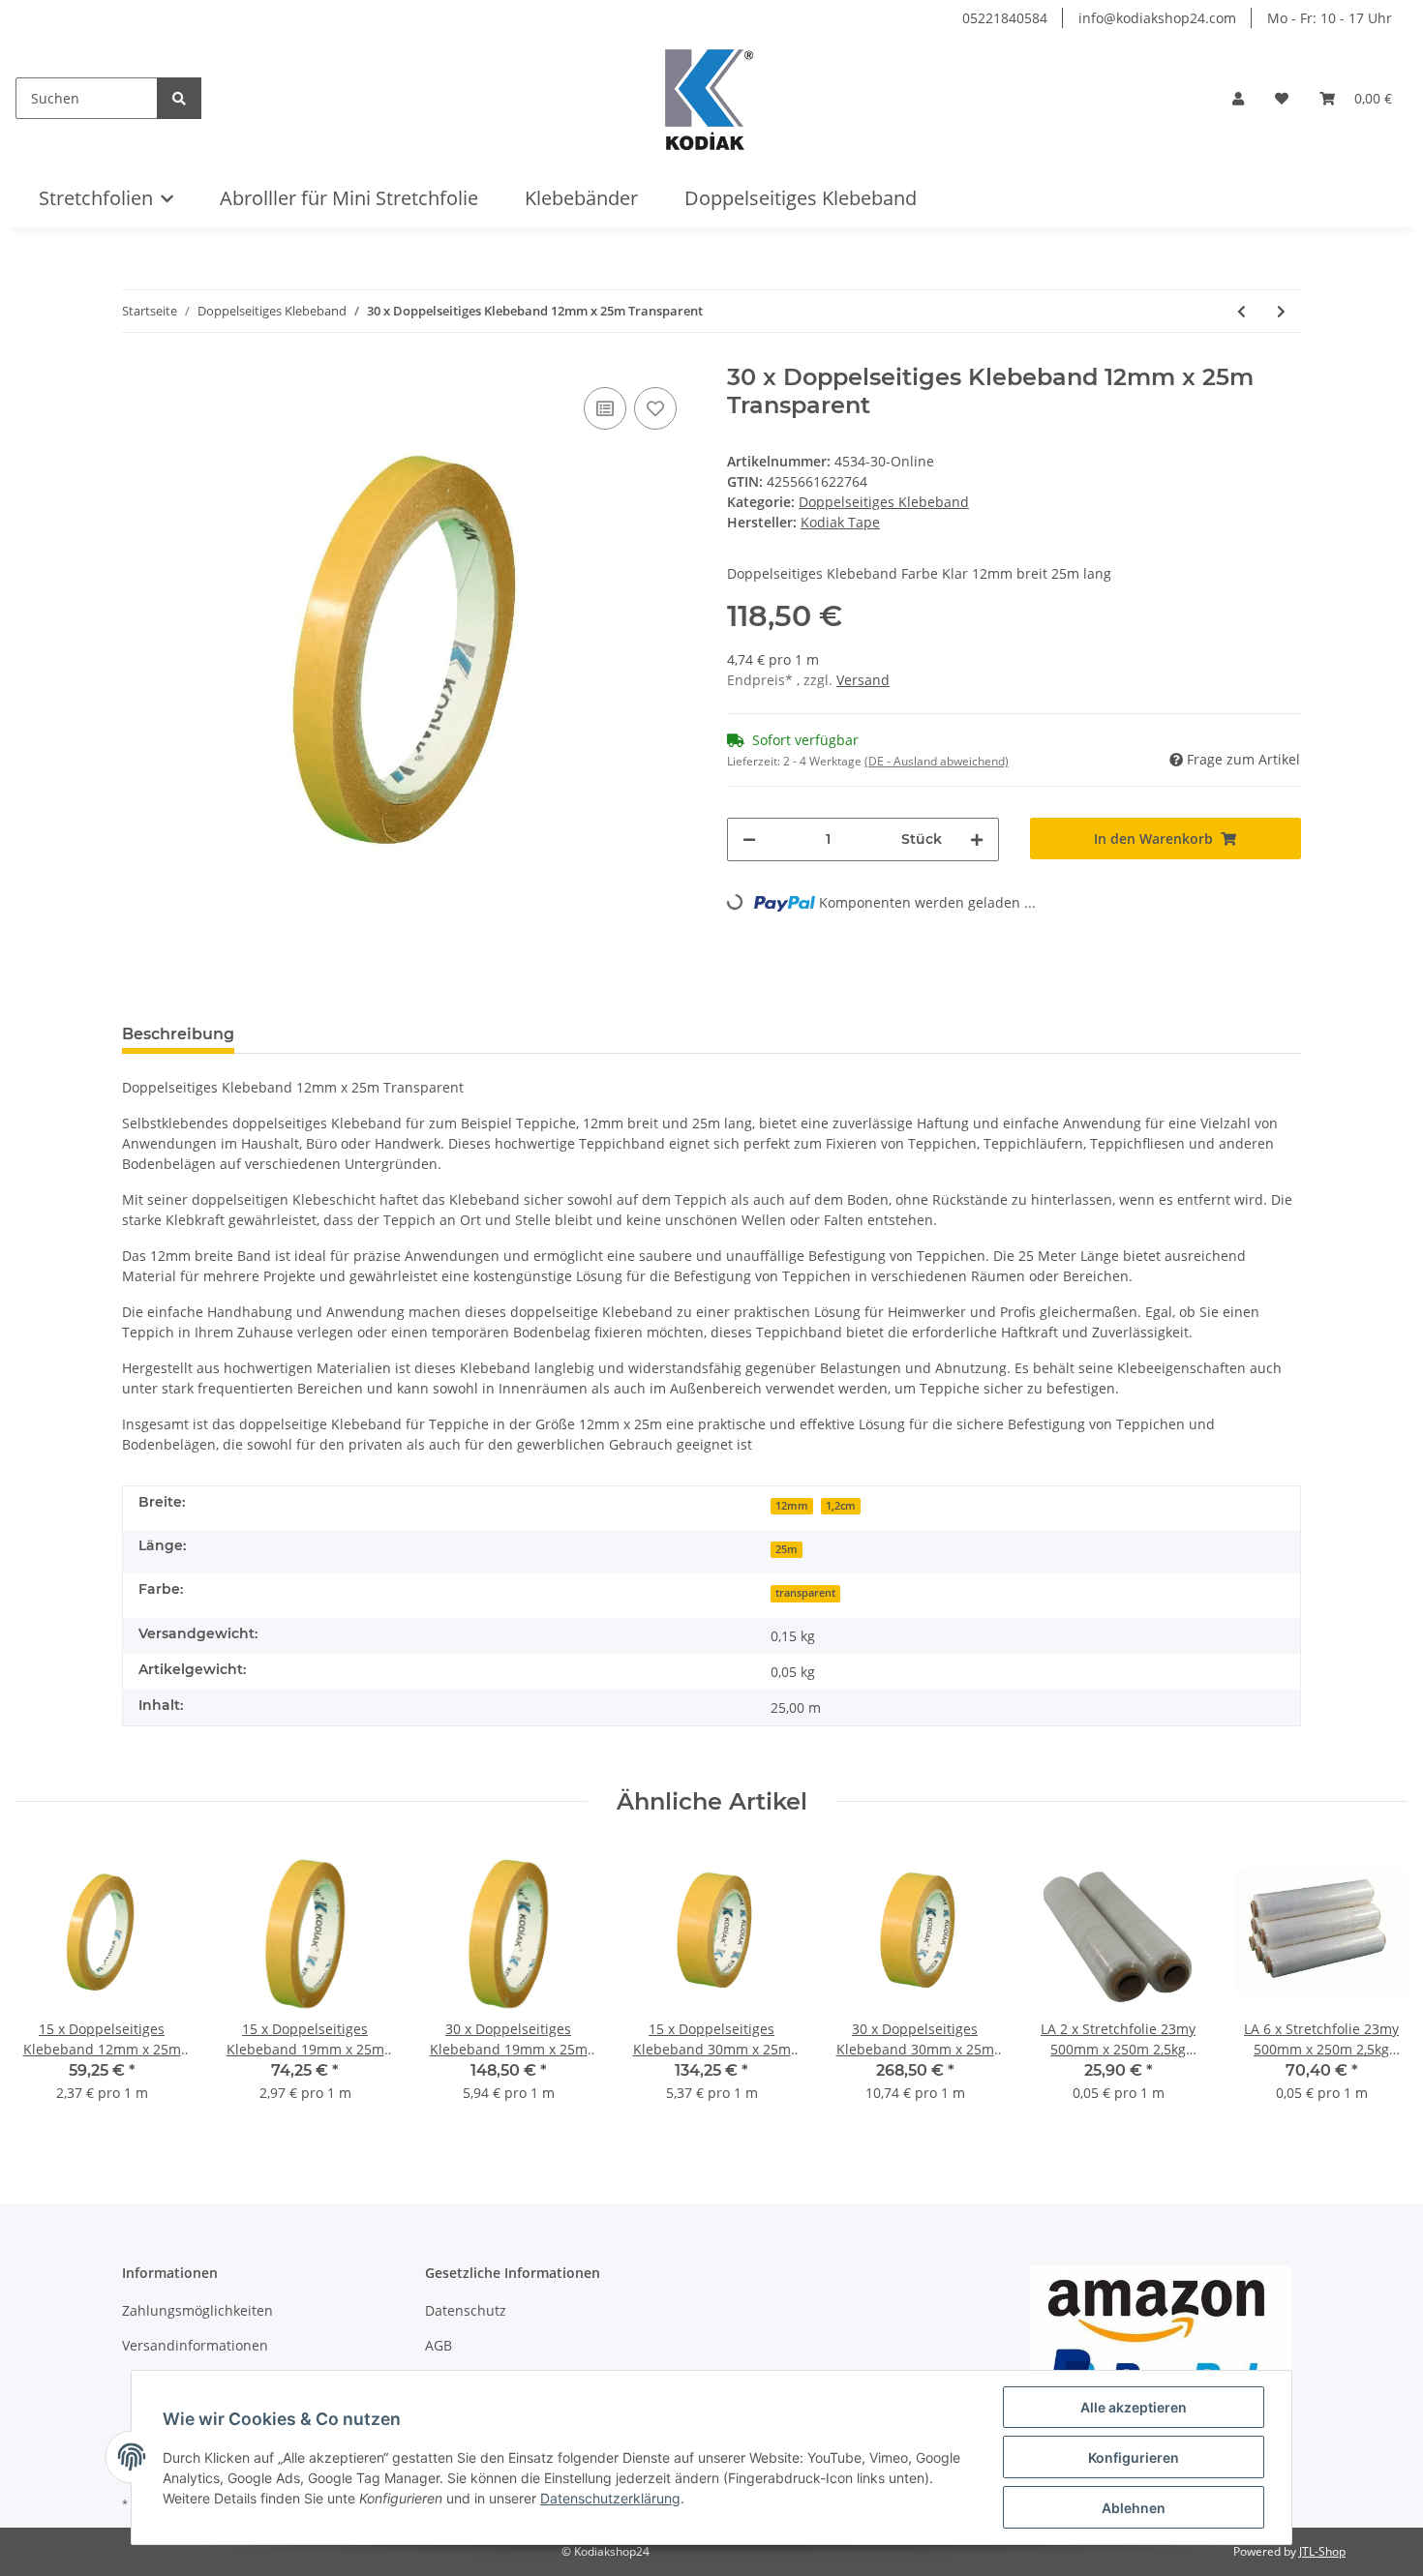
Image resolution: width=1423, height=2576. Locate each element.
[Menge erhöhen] (977, 839)
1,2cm (841, 1506)
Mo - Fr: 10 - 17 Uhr (1330, 18)
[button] (1238, 98)
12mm (792, 1506)
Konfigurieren (1134, 2457)
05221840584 (1005, 18)
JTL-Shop (1322, 2551)
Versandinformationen (195, 2345)
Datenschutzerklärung (610, 2498)
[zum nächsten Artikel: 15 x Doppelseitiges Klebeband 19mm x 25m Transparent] (1281, 311)
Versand (863, 680)
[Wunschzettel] (1282, 98)
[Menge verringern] (749, 839)
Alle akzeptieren (1134, 2407)
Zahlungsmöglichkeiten (197, 2310)
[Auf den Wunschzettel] (655, 408)
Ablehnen (1134, 2508)
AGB (439, 2345)
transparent (805, 1593)
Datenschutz (466, 2310)
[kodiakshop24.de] (709, 98)
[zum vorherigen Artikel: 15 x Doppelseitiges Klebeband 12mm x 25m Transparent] (1241, 311)
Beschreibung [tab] (178, 1034)
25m (787, 1549)
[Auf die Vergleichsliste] (605, 408)
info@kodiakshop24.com (1157, 18)
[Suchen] (179, 98)
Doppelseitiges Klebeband (884, 502)
